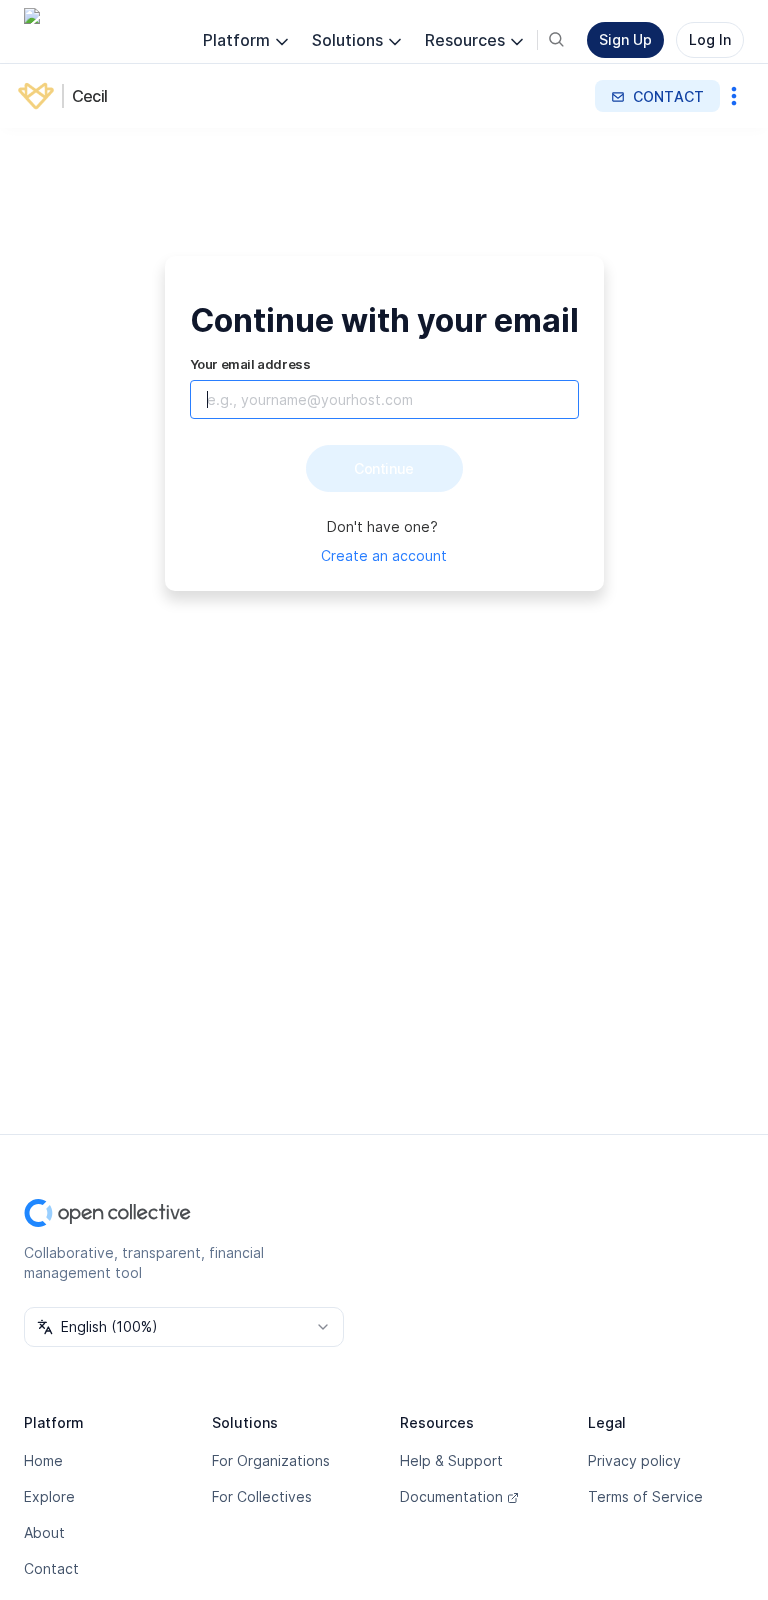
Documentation (451, 1496)
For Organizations (271, 1460)
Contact (51, 1568)
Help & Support (451, 1460)
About (44, 1532)
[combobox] (184, 1327)
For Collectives (262, 1496)
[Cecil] (40, 96)
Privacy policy (634, 1460)
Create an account (384, 555)
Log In (710, 39)
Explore (49, 1496)
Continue (384, 468)
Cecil (89, 96)
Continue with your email (384, 320)
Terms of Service (645, 1496)
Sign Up (625, 39)
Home (43, 1460)
